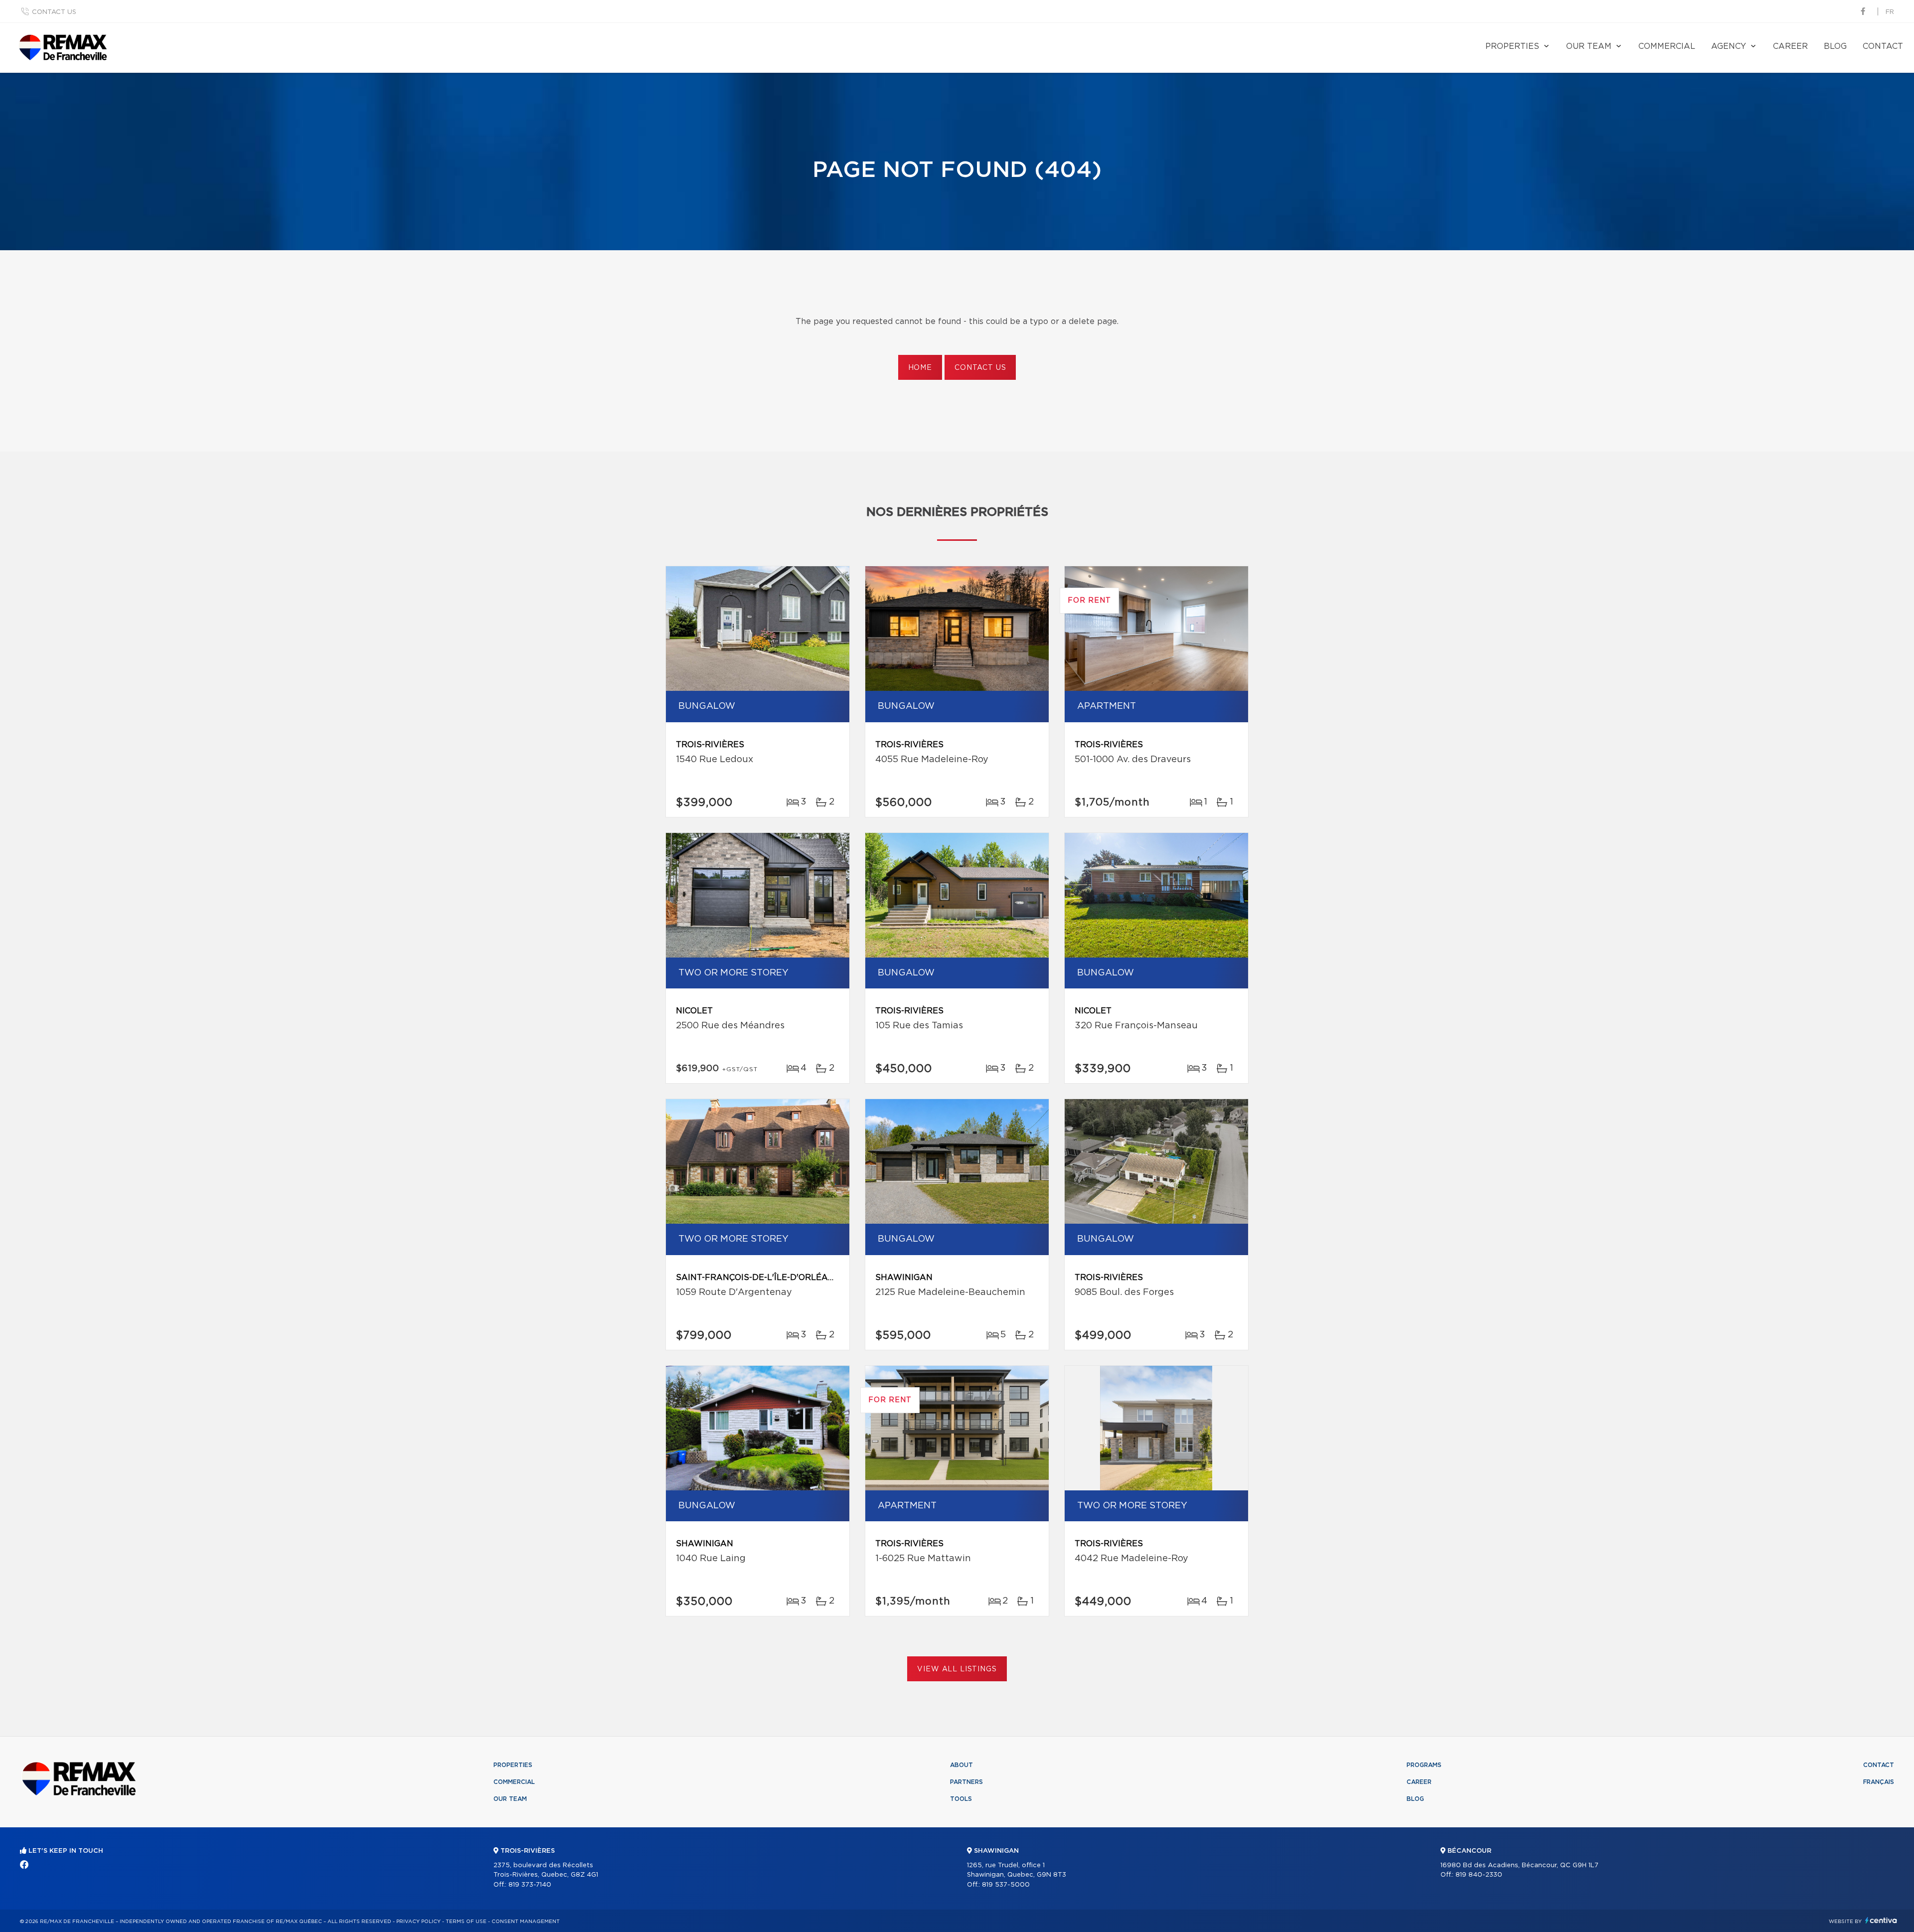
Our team (1589, 46)
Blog (1835, 46)
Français (1879, 1782)
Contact (1883, 46)
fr (1890, 12)
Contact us (54, 12)
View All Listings (957, 1669)
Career (1790, 46)
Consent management (526, 1922)
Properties (1512, 46)
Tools (961, 1799)
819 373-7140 (530, 1885)
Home (920, 368)
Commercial (1667, 46)
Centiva (1881, 1920)
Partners (966, 1782)
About (961, 1765)
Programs (1424, 1765)
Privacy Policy (418, 1922)
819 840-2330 (1479, 1875)
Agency (1729, 46)
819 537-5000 (1006, 1885)
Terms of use (466, 1922)
